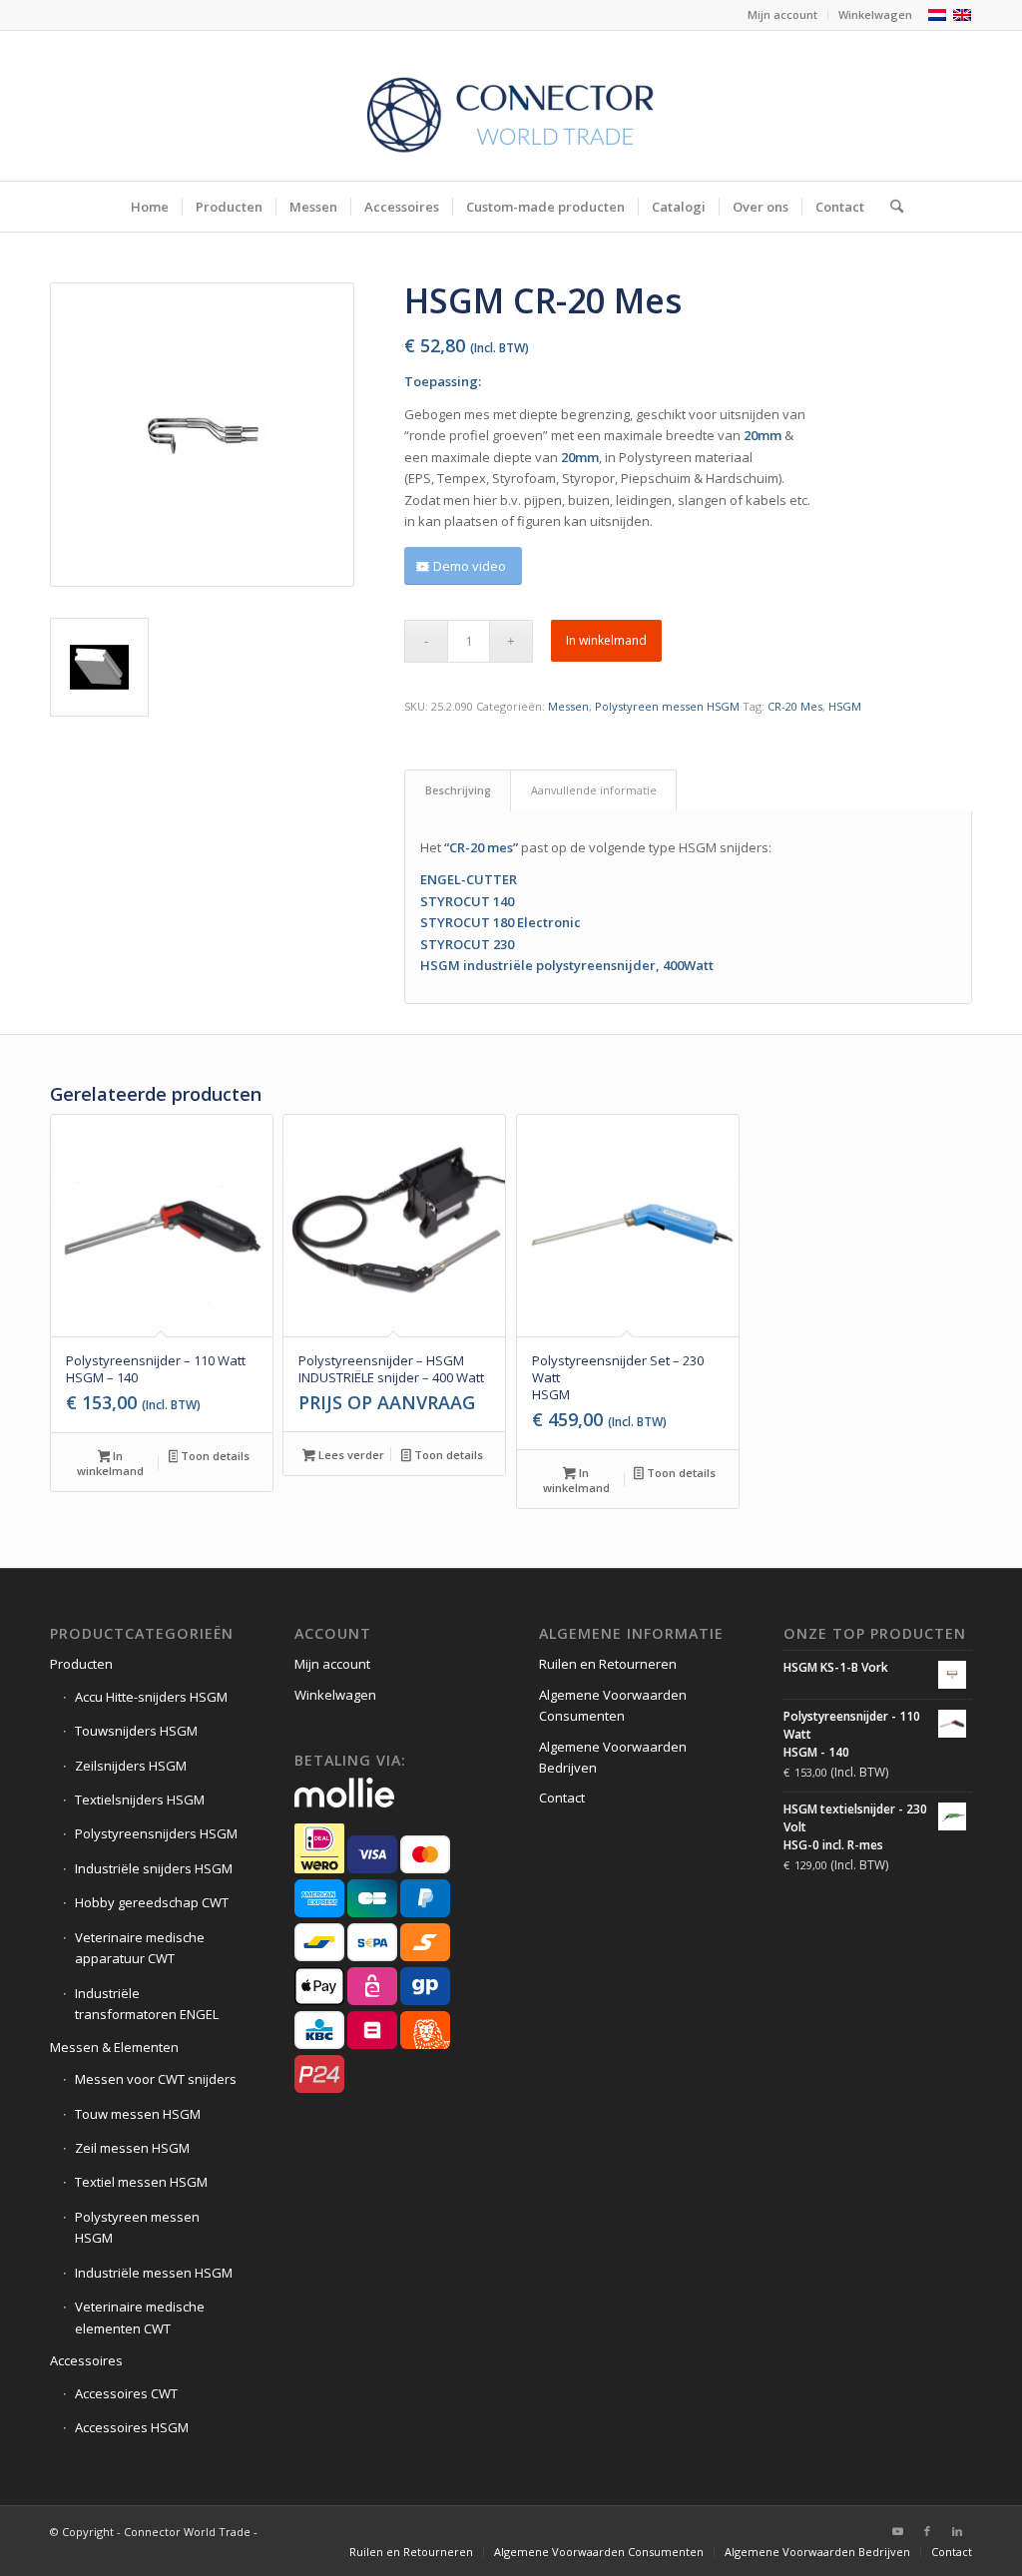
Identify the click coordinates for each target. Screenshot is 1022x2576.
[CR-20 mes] (202, 435)
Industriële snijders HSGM (154, 1868)
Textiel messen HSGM (141, 2182)
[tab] (458, 790)
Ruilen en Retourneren (608, 1664)
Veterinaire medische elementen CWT (140, 2317)
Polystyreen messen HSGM (667, 706)
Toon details (214, 1456)
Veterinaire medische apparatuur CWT (140, 1948)
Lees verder (350, 1455)
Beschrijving (458, 790)
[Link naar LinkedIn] (957, 2531)
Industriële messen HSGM (154, 2273)
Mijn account (782, 14)
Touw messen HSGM (138, 2114)
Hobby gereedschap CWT (152, 1902)
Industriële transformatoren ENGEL (147, 2004)
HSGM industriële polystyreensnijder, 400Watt (567, 965)
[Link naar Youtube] (897, 2531)
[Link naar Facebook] (927, 2531)
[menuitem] (783, 15)
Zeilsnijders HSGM (131, 1766)
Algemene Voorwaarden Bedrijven (613, 1757)
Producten (81, 1664)
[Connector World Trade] (511, 106)
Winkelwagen (875, 14)
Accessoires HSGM (132, 2427)
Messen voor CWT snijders (156, 2079)
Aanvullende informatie (594, 790)
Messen (568, 706)
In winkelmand (606, 640)
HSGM (845, 706)
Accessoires (86, 2360)
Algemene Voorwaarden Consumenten (613, 1705)
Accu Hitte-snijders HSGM (151, 1697)
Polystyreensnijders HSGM (156, 1833)
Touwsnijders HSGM (136, 1731)
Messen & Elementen (114, 2047)
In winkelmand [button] (110, 1463)
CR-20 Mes (795, 706)
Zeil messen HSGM (132, 2148)
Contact (562, 1798)
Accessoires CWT (126, 2393)
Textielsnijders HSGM (140, 1800)
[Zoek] (890, 207)
